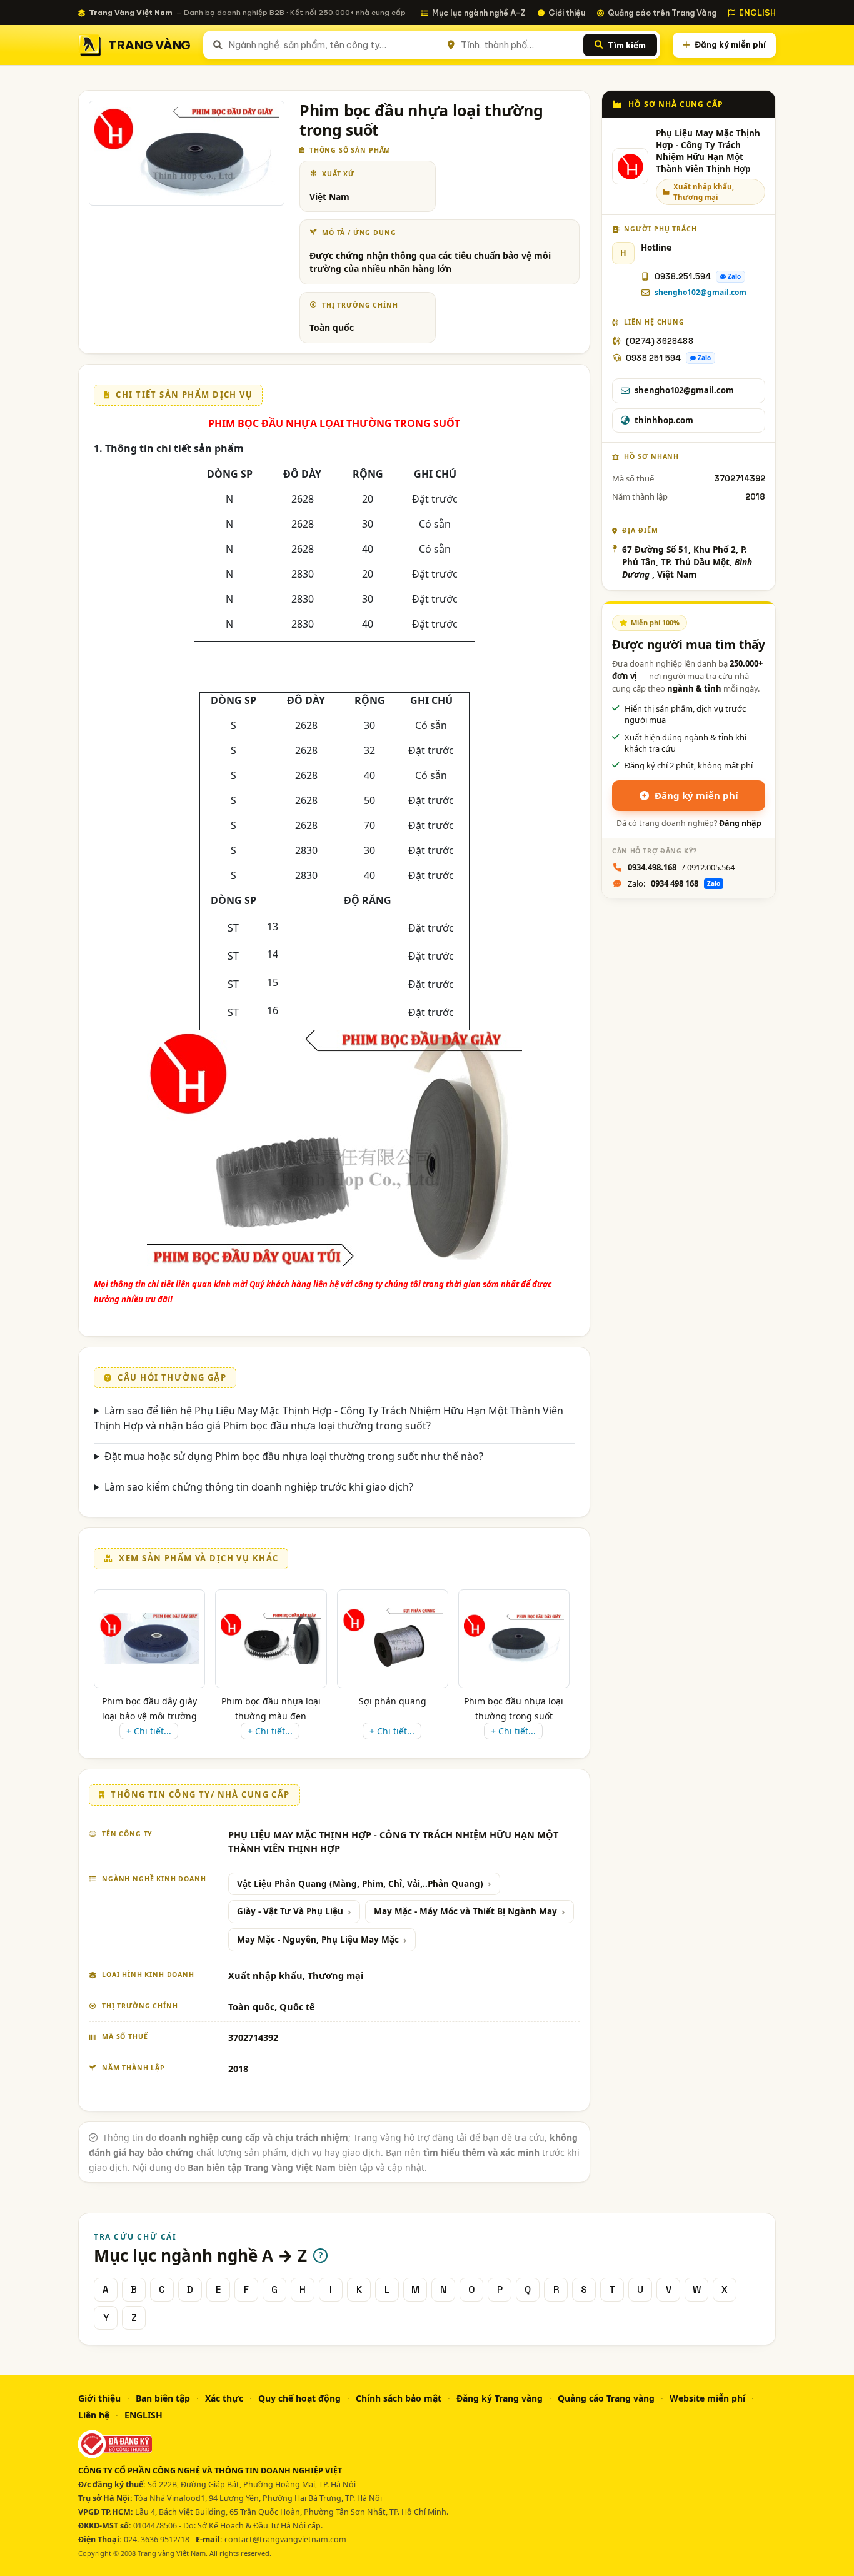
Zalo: (674, 883)
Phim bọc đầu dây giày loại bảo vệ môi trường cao (149, 1716)
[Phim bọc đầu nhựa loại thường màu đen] (271, 1639)
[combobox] (332, 45)
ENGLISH (757, 13)
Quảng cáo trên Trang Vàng (662, 13)
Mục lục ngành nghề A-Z (479, 13)
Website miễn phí (707, 2398)
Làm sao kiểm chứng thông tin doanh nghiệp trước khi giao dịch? (259, 1487)
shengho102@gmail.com (701, 292)
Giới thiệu (567, 13)
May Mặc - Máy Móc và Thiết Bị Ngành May (465, 1911)
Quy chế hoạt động (299, 2398)
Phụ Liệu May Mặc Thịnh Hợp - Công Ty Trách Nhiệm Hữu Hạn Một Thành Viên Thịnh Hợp (708, 151)
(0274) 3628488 (660, 341)
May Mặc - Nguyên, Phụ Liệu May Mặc (318, 1940)
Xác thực (224, 2398)
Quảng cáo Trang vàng (606, 2398)
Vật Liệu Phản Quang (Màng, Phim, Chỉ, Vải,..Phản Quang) (360, 1884)
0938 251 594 (653, 358)
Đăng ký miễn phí (730, 44)
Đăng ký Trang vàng (500, 2398)
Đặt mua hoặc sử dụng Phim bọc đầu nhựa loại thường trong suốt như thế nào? (294, 1456)
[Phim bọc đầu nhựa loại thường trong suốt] (514, 1639)
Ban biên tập (163, 2398)
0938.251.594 (683, 277)
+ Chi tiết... (149, 1731)
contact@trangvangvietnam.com (285, 2539)
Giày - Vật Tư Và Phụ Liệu (290, 1911)
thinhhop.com (664, 420)
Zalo (734, 276)
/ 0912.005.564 (681, 867)
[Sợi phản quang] (393, 1639)
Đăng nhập (740, 823)
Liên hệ (94, 2415)
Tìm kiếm (627, 45)
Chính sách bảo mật (399, 2398)
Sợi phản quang (393, 1701)
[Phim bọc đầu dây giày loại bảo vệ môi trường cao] (149, 1638)
